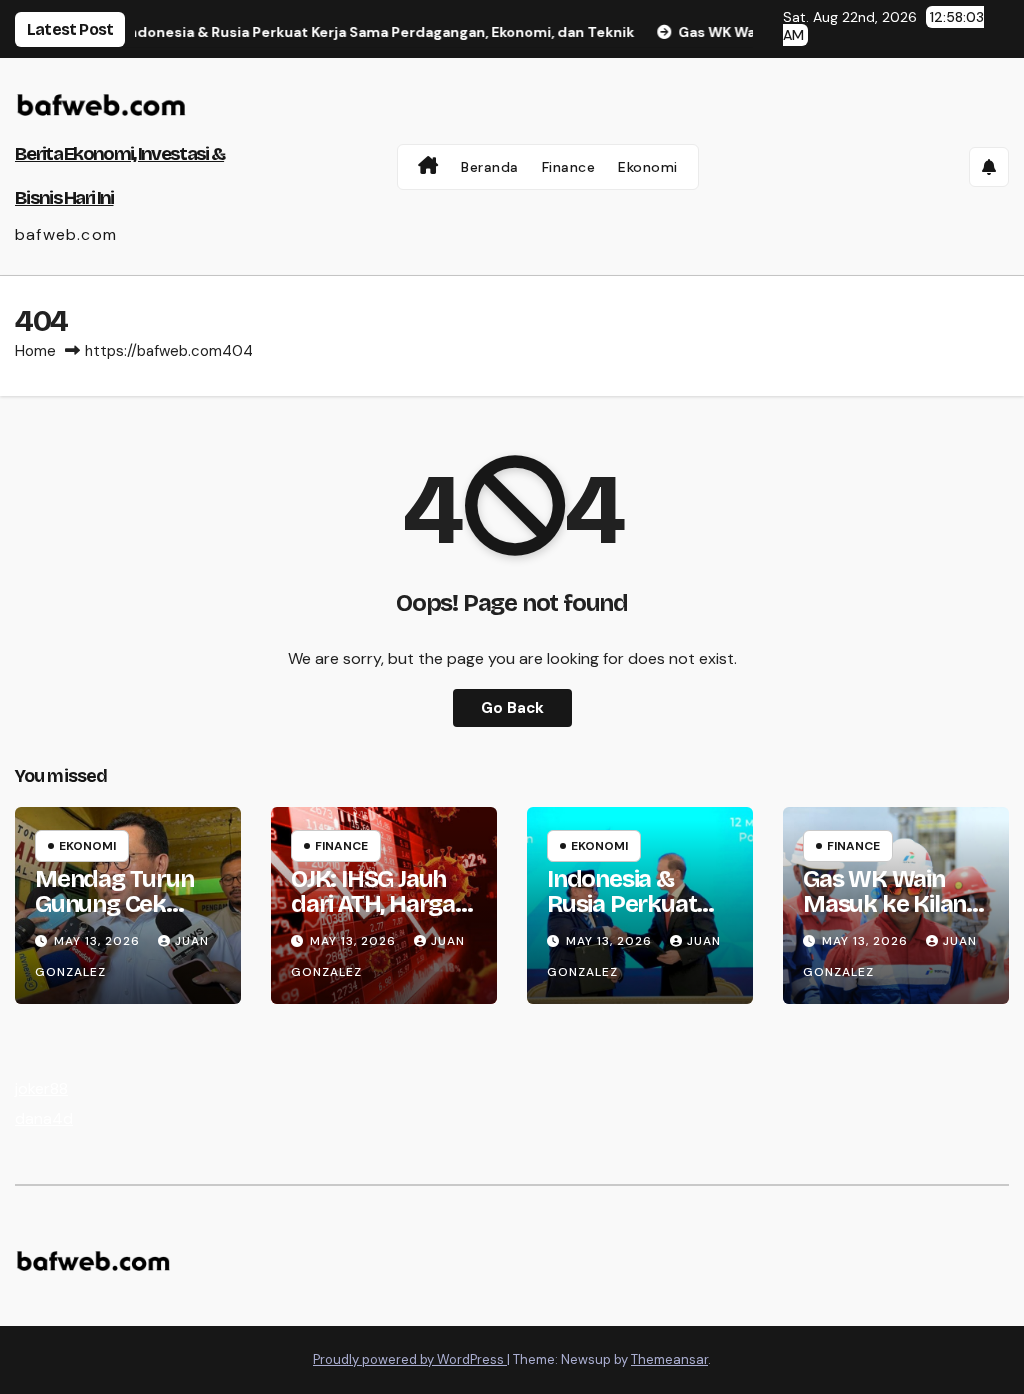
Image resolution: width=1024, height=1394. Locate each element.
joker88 (41, 1088)
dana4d (44, 1118)
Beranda (490, 167)
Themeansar (669, 1359)
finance (341, 846)
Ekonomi (648, 167)
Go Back (512, 708)
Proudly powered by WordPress (410, 1359)
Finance (569, 167)
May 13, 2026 (99, 941)
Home (35, 351)
